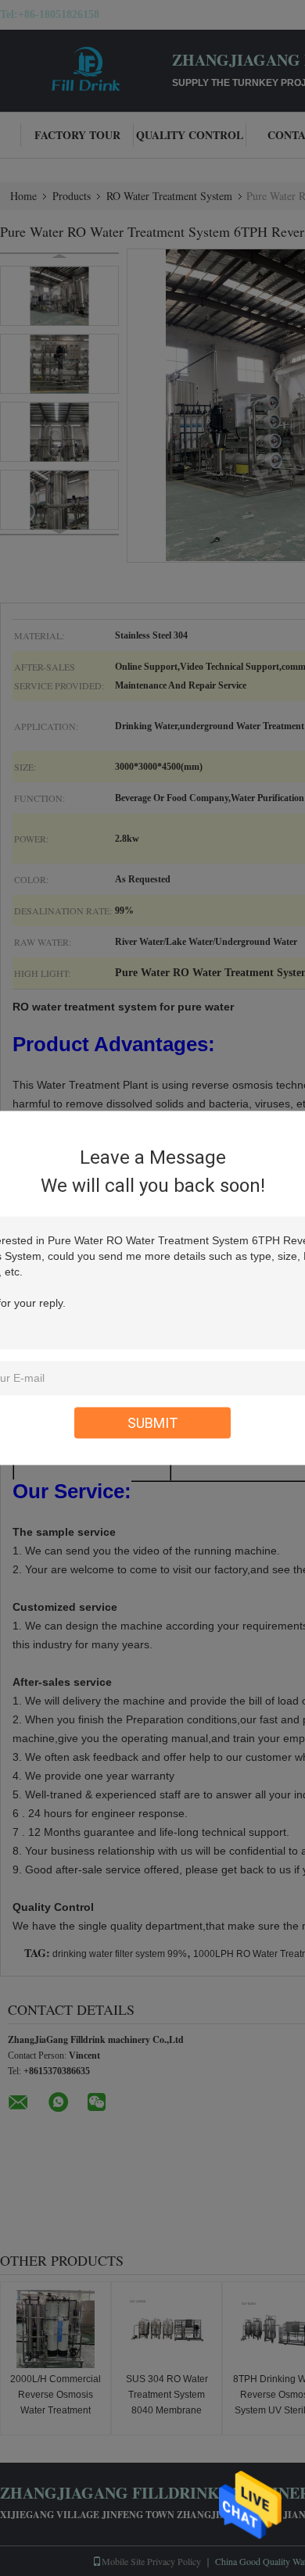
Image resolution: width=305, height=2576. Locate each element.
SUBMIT (153, 1423)
